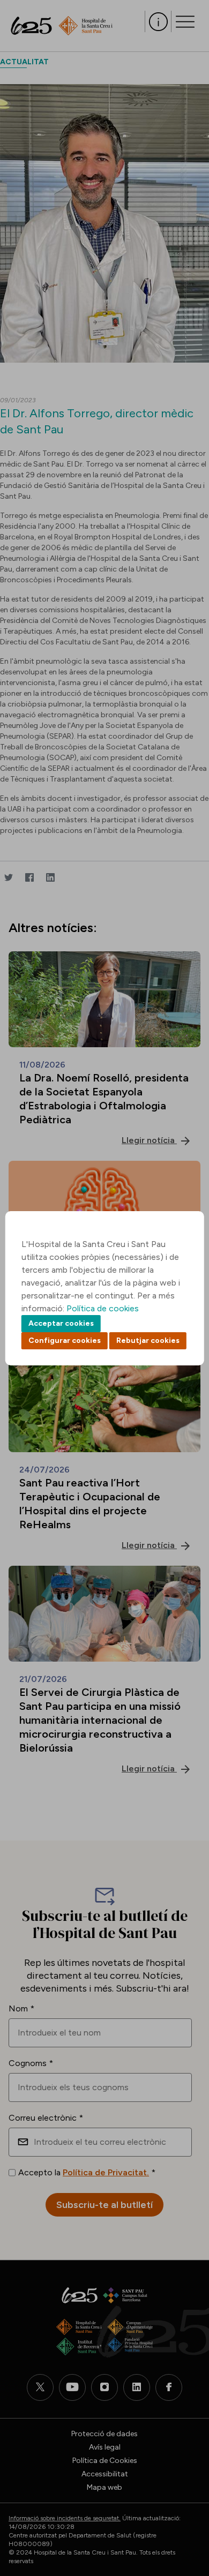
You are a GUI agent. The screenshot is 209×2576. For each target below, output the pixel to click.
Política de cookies (103, 1308)
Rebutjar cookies (148, 1340)
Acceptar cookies (61, 1323)
